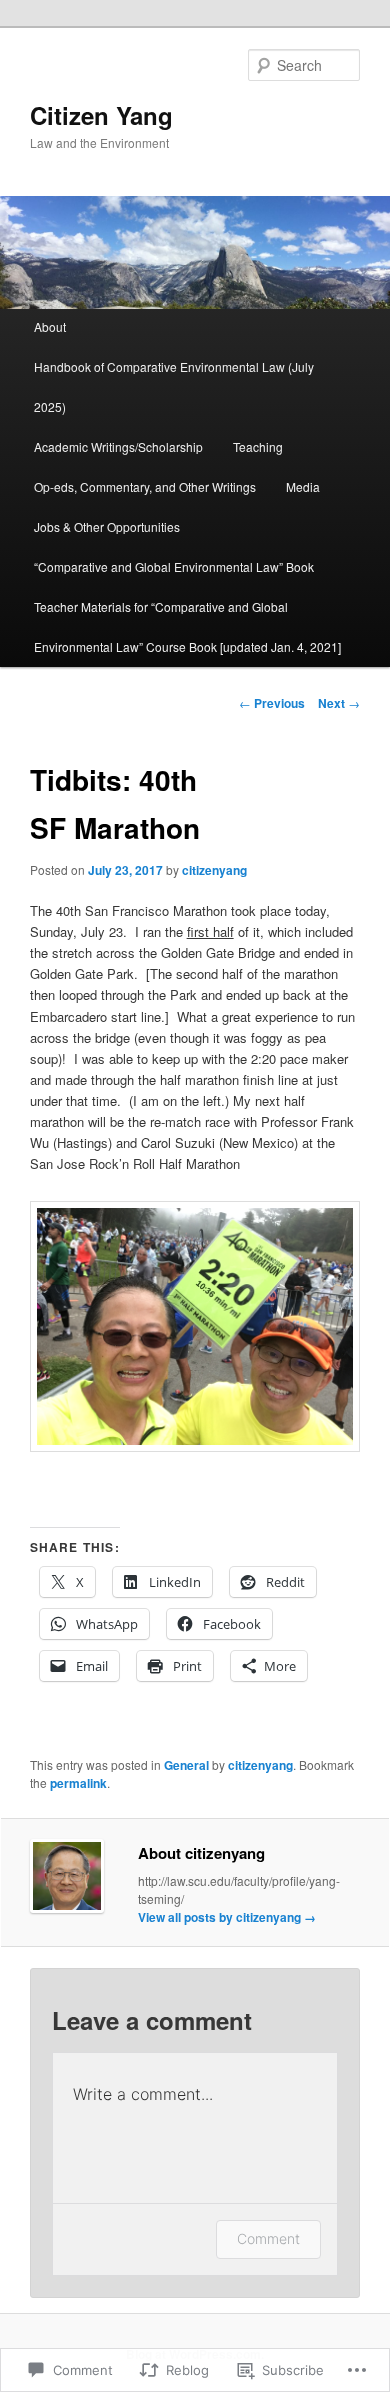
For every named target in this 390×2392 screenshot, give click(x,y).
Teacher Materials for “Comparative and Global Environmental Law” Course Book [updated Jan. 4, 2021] (187, 626)
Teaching (258, 446)
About (50, 326)
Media (303, 486)
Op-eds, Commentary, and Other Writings (145, 486)
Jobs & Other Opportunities (107, 526)
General (186, 1765)
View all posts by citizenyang (227, 1917)
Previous (272, 703)
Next (339, 703)
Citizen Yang (101, 115)
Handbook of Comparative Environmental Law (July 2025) (174, 386)
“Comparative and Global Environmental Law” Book (174, 566)
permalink (78, 1783)
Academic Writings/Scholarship (118, 446)
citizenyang (214, 870)
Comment (268, 2238)
